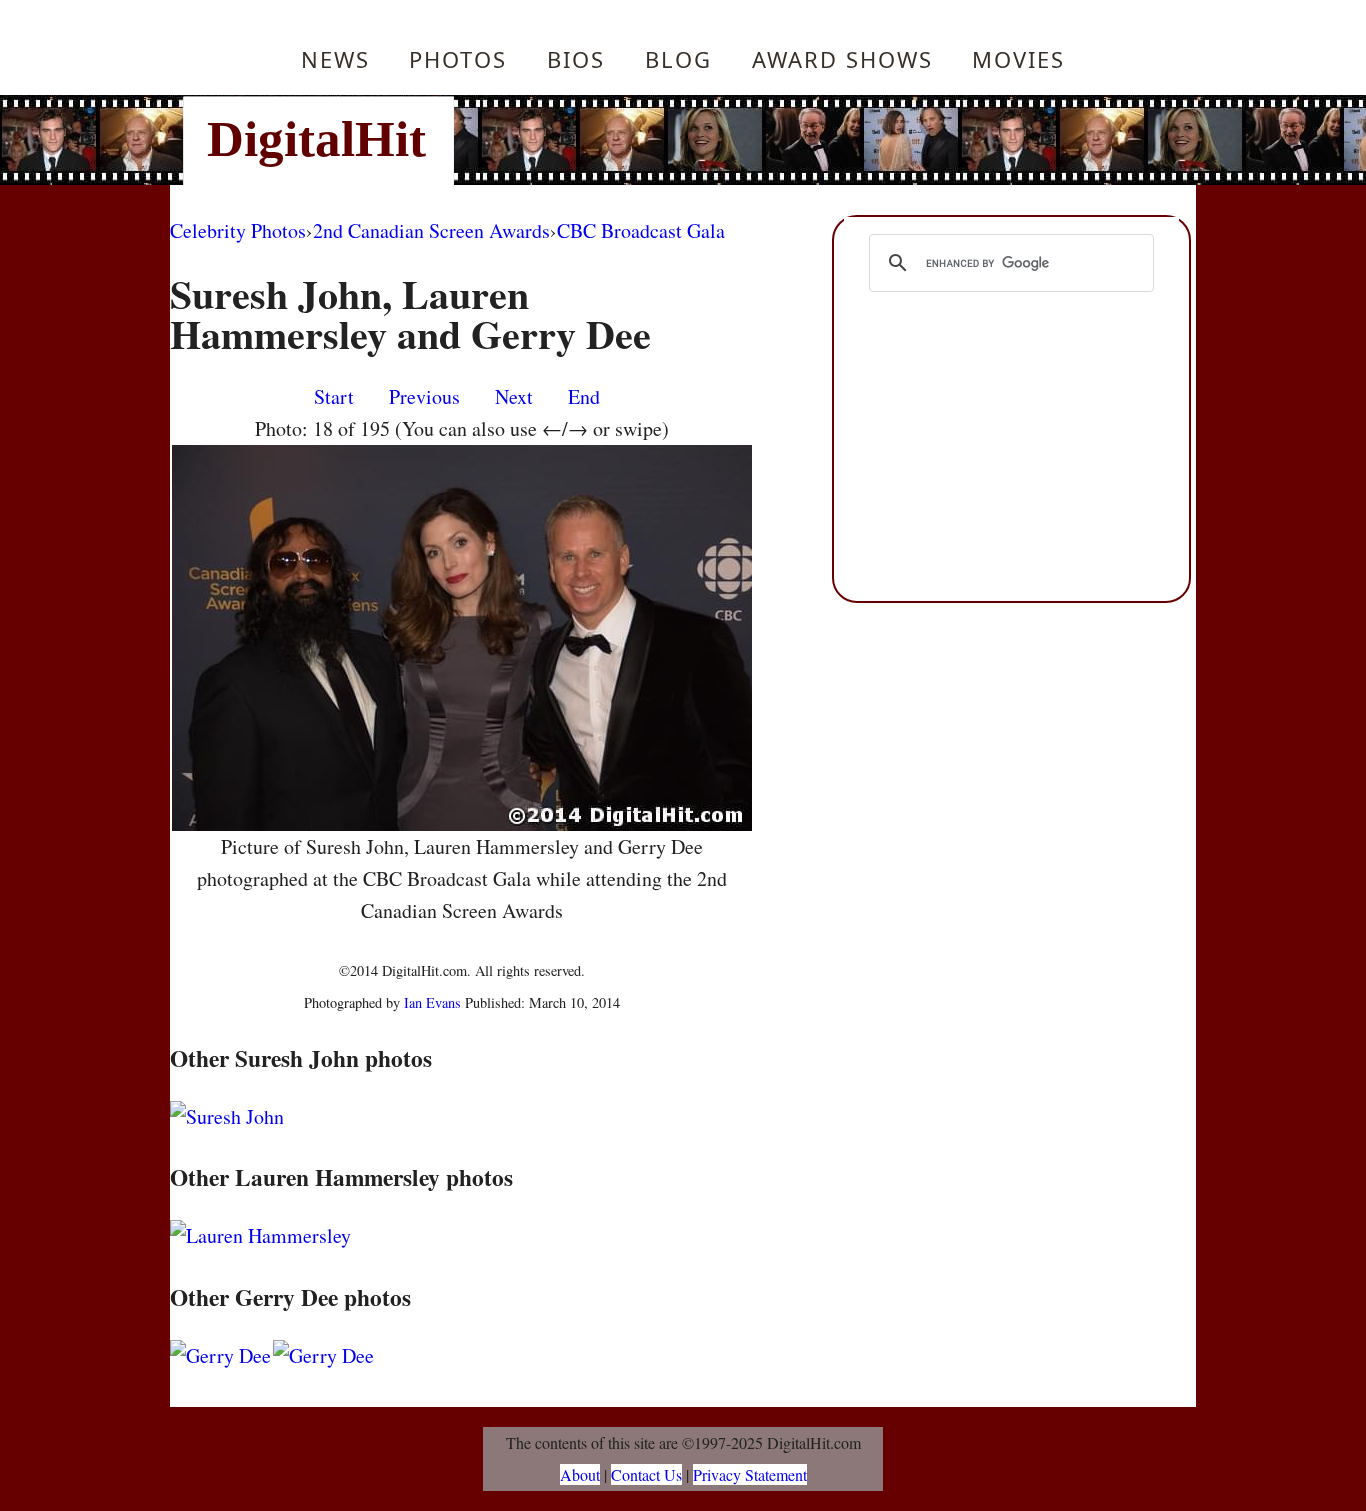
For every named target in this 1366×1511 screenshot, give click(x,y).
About (580, 1474)
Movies (1018, 59)
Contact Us (646, 1474)
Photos (458, 59)
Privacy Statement (750, 1474)
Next (514, 396)
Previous (424, 396)
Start (334, 396)
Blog (678, 59)
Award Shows (842, 59)
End (584, 396)
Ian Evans (432, 1002)
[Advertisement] (818, 140)
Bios (576, 59)
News (335, 59)
